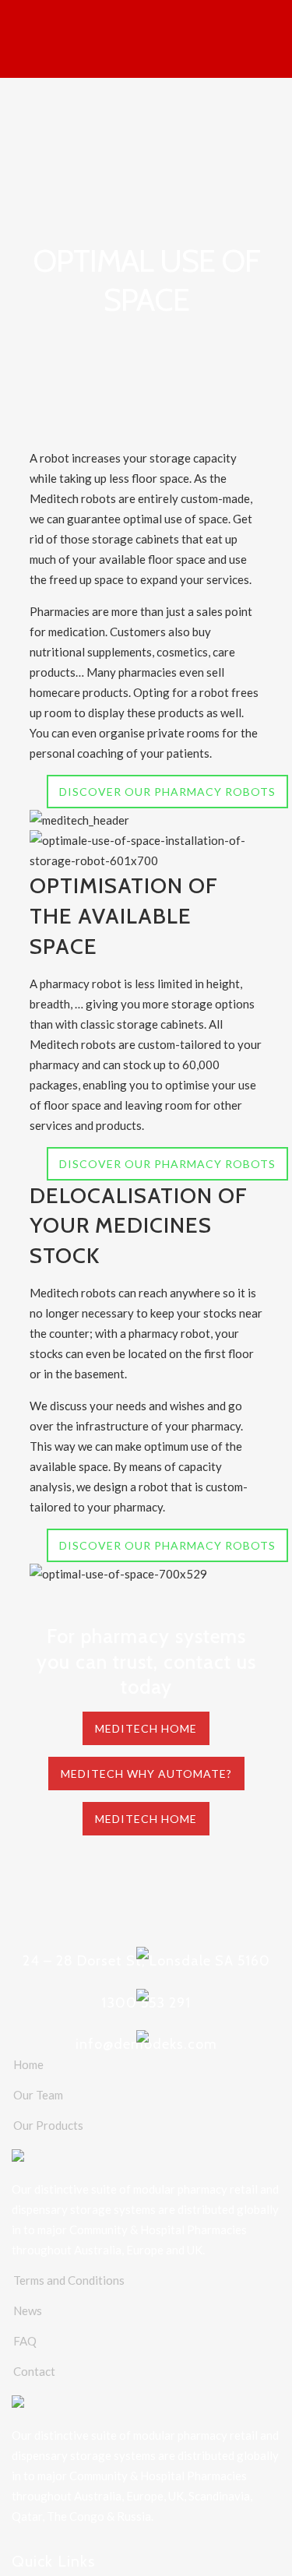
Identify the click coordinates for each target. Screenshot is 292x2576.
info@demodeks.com (146, 2044)
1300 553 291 (146, 2003)
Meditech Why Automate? (146, 1774)
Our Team (38, 2095)
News (28, 2310)
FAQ (25, 2341)
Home (28, 2064)
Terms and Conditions (69, 2280)
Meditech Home (146, 1728)
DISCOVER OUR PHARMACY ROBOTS (167, 792)
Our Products (48, 2125)
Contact (34, 2371)
